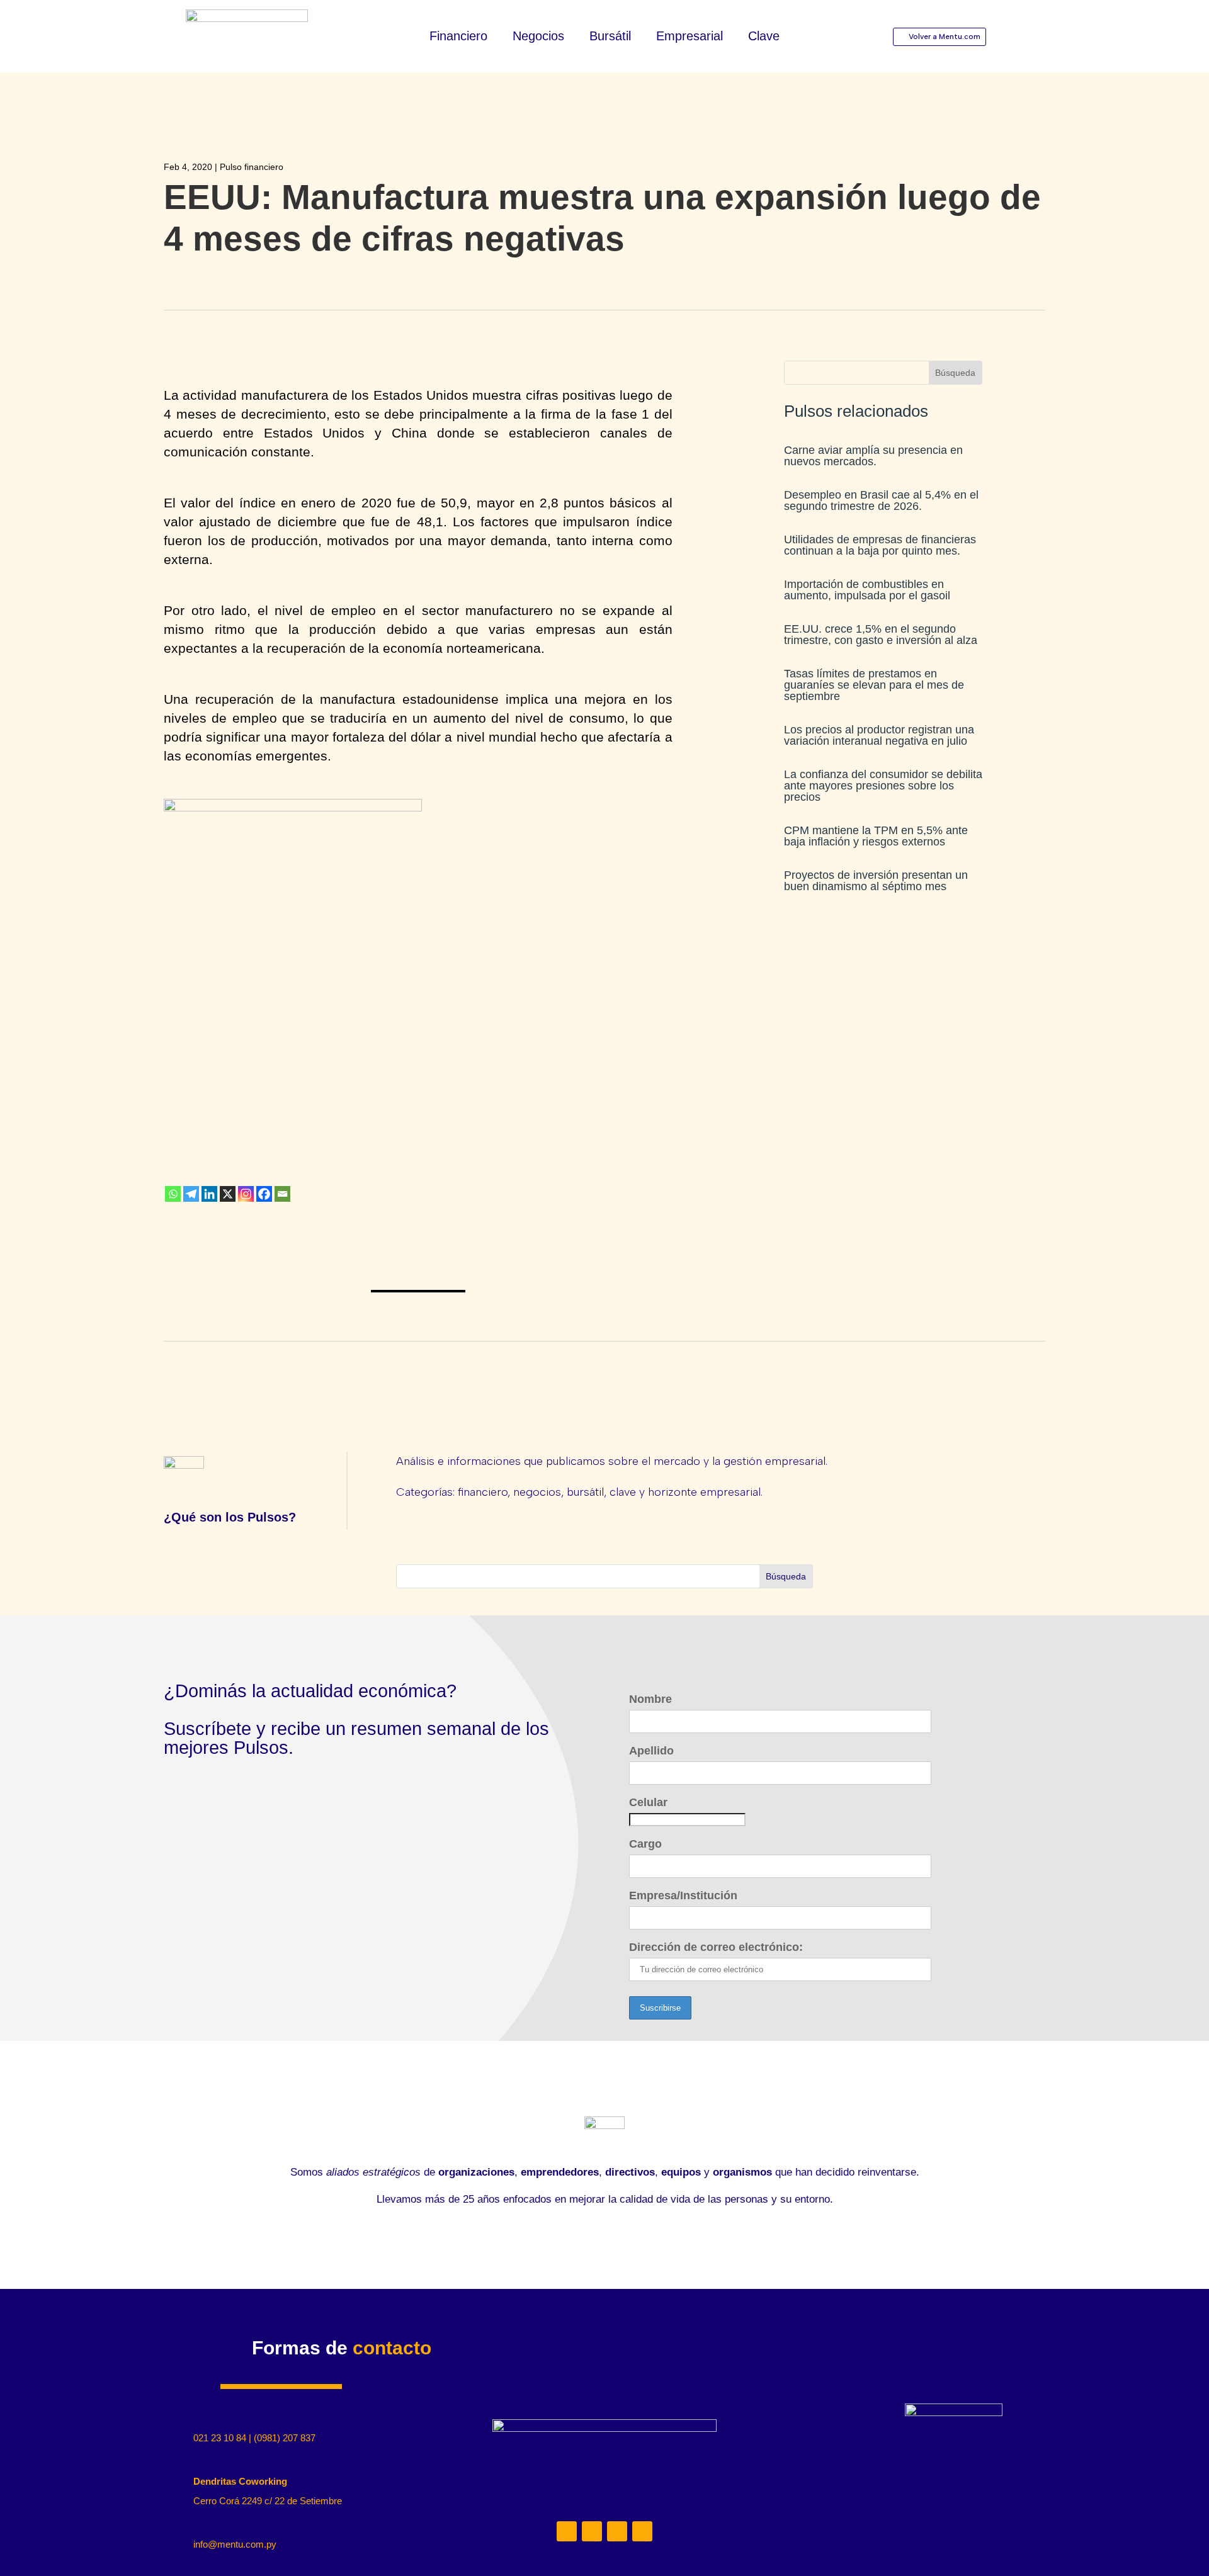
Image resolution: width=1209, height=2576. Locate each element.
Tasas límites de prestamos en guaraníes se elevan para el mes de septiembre (874, 685)
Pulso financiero (252, 167)
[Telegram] (191, 1194)
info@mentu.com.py (235, 2544)
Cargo (645, 1844)
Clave (764, 37)
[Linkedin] (209, 1194)
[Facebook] (264, 1194)
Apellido (651, 1751)
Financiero (458, 37)
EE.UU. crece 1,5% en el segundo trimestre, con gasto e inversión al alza (881, 635)
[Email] (282, 1194)
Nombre (650, 1699)
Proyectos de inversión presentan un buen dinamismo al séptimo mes (876, 881)
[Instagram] (246, 1194)
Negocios (538, 37)
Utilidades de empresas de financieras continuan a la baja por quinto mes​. (880, 545)
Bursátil (610, 37)
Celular (648, 1802)
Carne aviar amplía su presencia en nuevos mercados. (873, 456)
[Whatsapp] (173, 1194)
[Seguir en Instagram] (592, 2531)
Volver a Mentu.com (945, 37)
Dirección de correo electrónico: (716, 1947)
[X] (228, 1194)
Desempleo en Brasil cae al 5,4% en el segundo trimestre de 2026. (881, 500)
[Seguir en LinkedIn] (567, 2531)
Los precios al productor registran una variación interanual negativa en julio (879, 735)
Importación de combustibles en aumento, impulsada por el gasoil (867, 590)
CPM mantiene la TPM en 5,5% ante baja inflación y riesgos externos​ (876, 836)
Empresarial (690, 37)
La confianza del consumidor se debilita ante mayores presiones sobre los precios (883, 786)
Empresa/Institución (683, 1895)
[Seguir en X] (617, 2531)
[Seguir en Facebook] (642, 2531)
